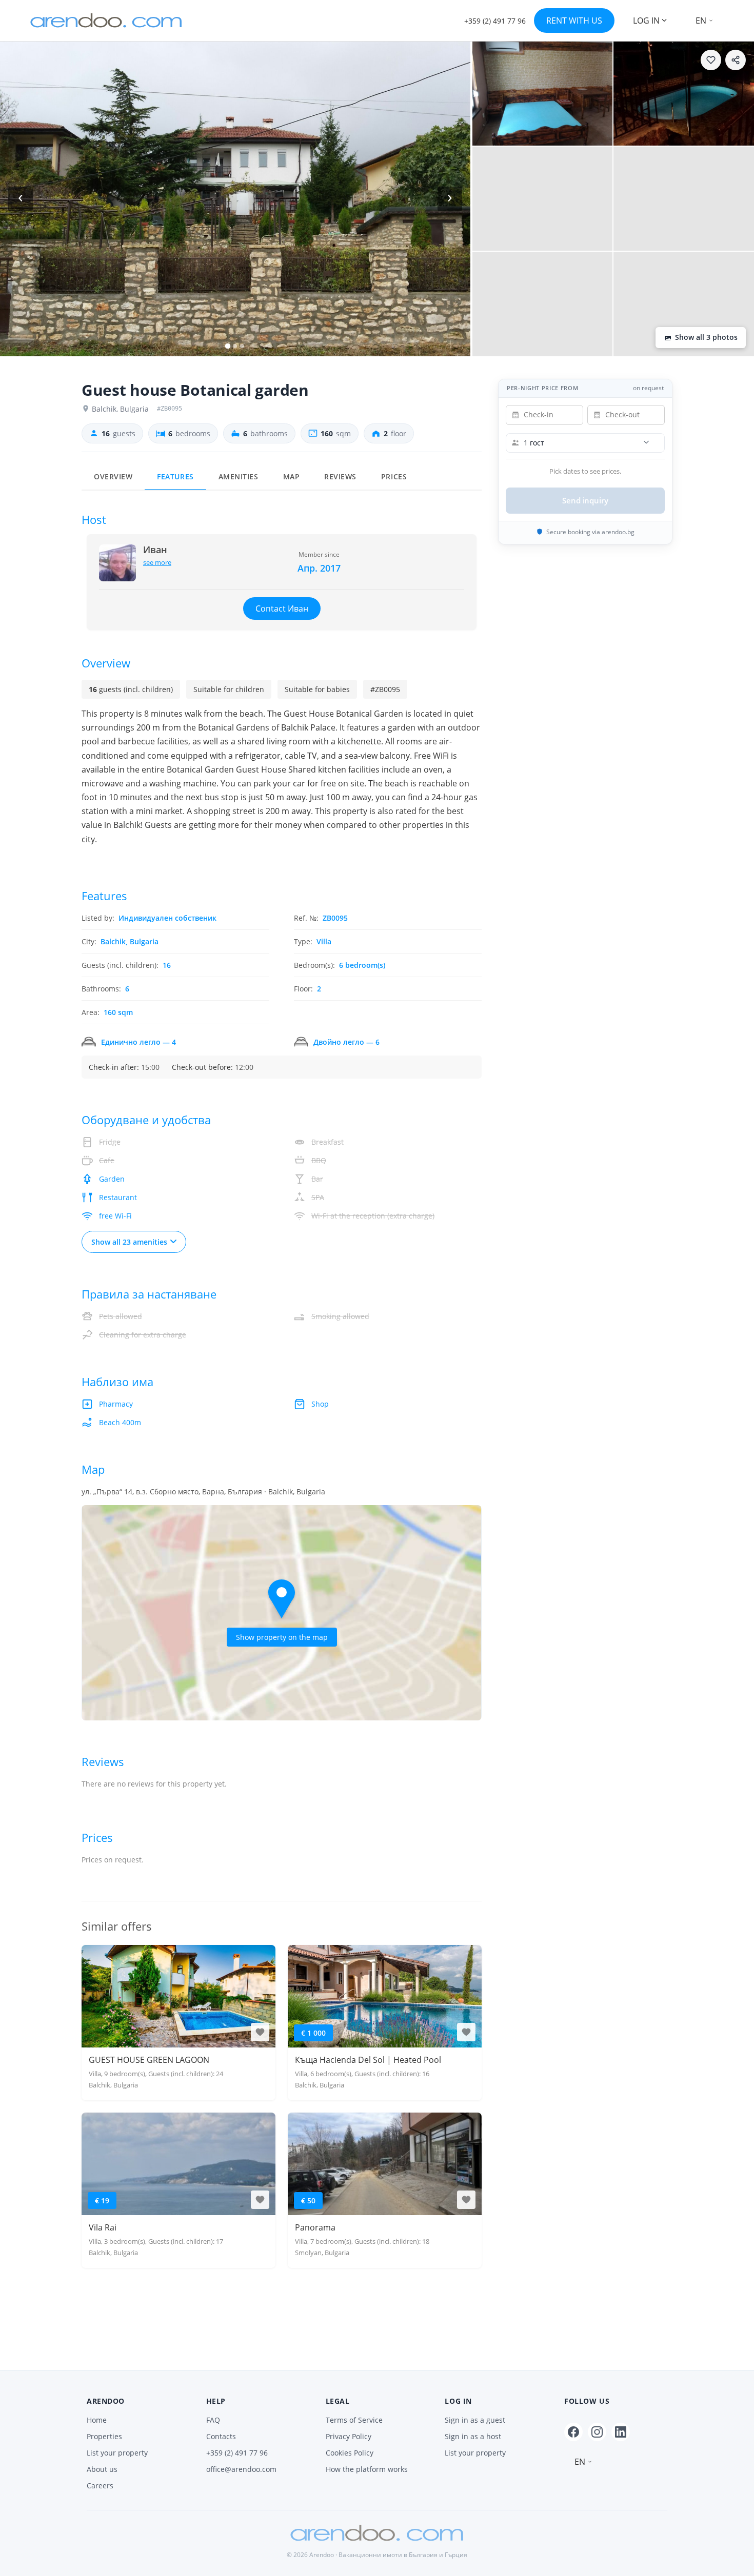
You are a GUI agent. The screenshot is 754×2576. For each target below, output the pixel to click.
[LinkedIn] (621, 2432)
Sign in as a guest (475, 2420)
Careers (100, 2486)
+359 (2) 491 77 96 (237, 2453)
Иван (155, 550)
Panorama (315, 2227)
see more (157, 562)
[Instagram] (597, 2432)
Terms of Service (354, 2420)
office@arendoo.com (241, 2469)
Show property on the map (282, 1637)
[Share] (736, 60)
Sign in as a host (473, 2436)
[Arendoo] (106, 21)
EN (701, 21)
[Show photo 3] (684, 94)
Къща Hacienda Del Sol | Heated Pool (368, 2060)
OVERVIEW (113, 477)
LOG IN (646, 21)
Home (97, 2420)
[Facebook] (573, 2432)
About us (102, 2469)
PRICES (394, 477)
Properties (104, 2436)
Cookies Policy (350, 2453)
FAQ (213, 2420)
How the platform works (367, 2469)
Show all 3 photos (706, 337)
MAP (292, 477)
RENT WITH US (574, 21)
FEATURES (175, 477)
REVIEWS (340, 477)
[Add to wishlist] (711, 60)
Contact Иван (282, 608)
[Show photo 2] (543, 94)
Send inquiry (585, 500)
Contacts (221, 2436)
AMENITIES (239, 477)
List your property (117, 2453)
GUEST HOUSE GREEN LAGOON (149, 2060)
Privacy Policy (349, 2436)
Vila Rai (103, 2227)
